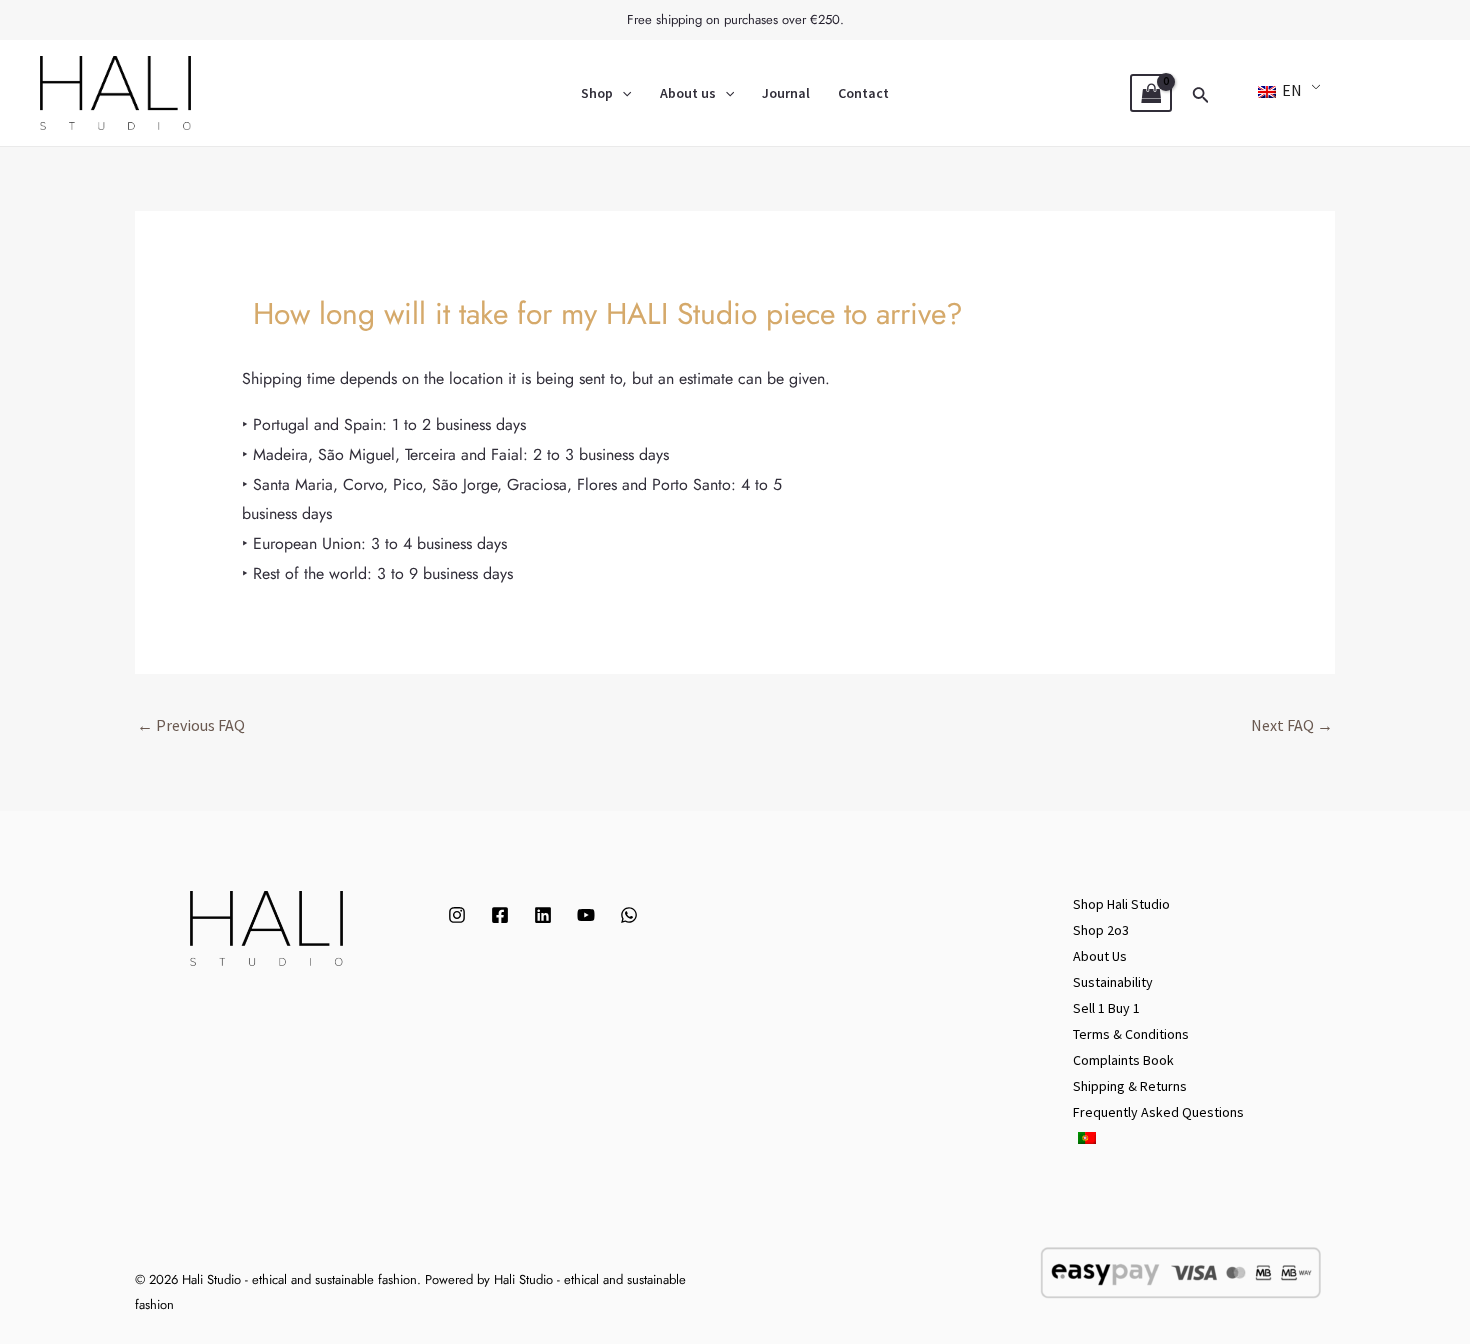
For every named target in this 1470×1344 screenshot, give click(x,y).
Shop (597, 93)
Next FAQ (1292, 725)
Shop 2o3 (1101, 930)
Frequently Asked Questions (1158, 1112)
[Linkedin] (543, 915)
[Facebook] (500, 915)
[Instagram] (457, 915)
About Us (1100, 956)
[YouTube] (586, 915)
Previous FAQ (191, 725)
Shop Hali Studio (1121, 904)
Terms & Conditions (1131, 1034)
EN (1290, 90)
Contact (863, 93)
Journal (786, 93)
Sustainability (1113, 982)
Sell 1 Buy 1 (1106, 1008)
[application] (622, 93)
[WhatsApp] (629, 915)
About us (688, 93)
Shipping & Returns (1130, 1086)
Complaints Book (1123, 1060)
